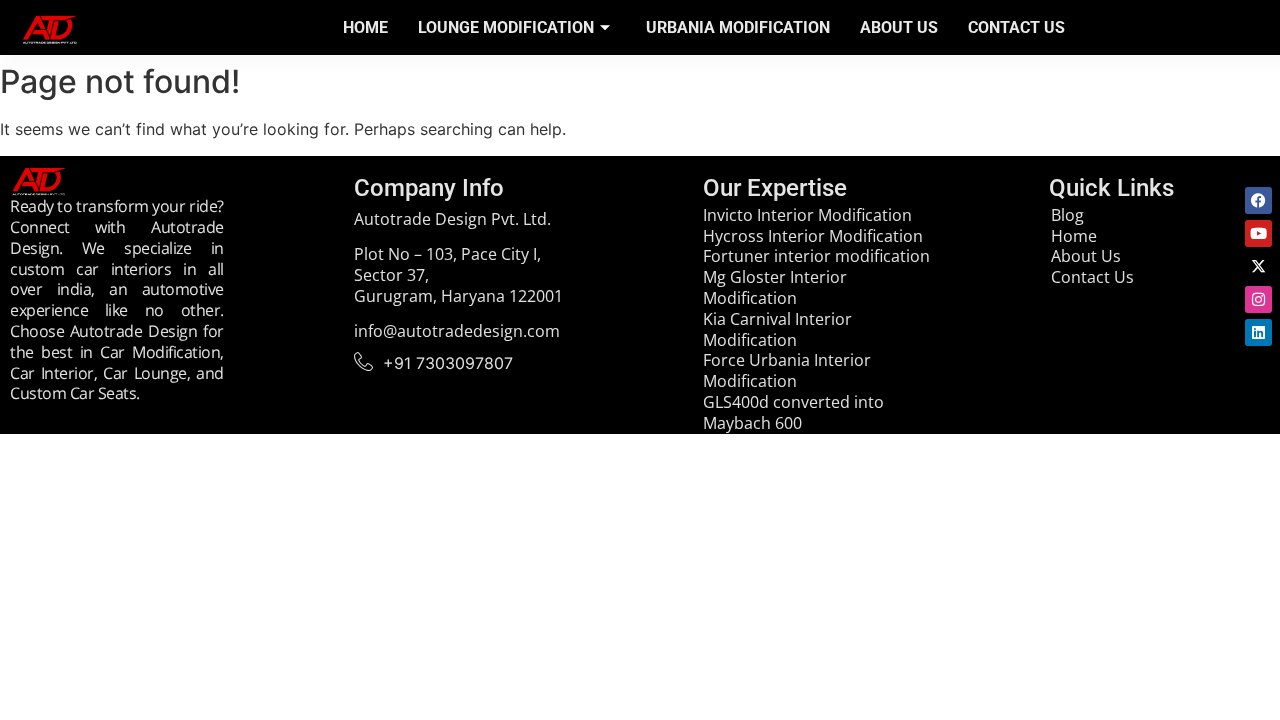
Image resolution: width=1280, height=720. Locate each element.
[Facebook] (1258, 200)
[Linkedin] (1258, 332)
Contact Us (1016, 27)
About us (899, 27)
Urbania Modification (738, 27)
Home (365, 27)
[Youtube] (1258, 233)
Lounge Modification (506, 27)
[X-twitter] (1258, 266)
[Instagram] (1258, 299)
